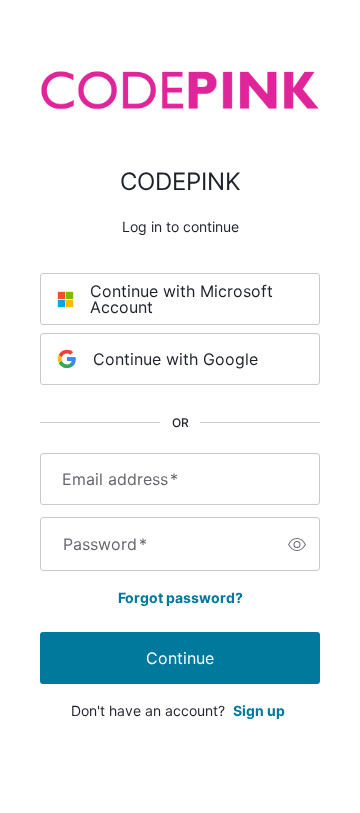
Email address (120, 479)
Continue (180, 658)
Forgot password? (180, 597)
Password (105, 544)
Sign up (259, 710)
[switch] (297, 544)
